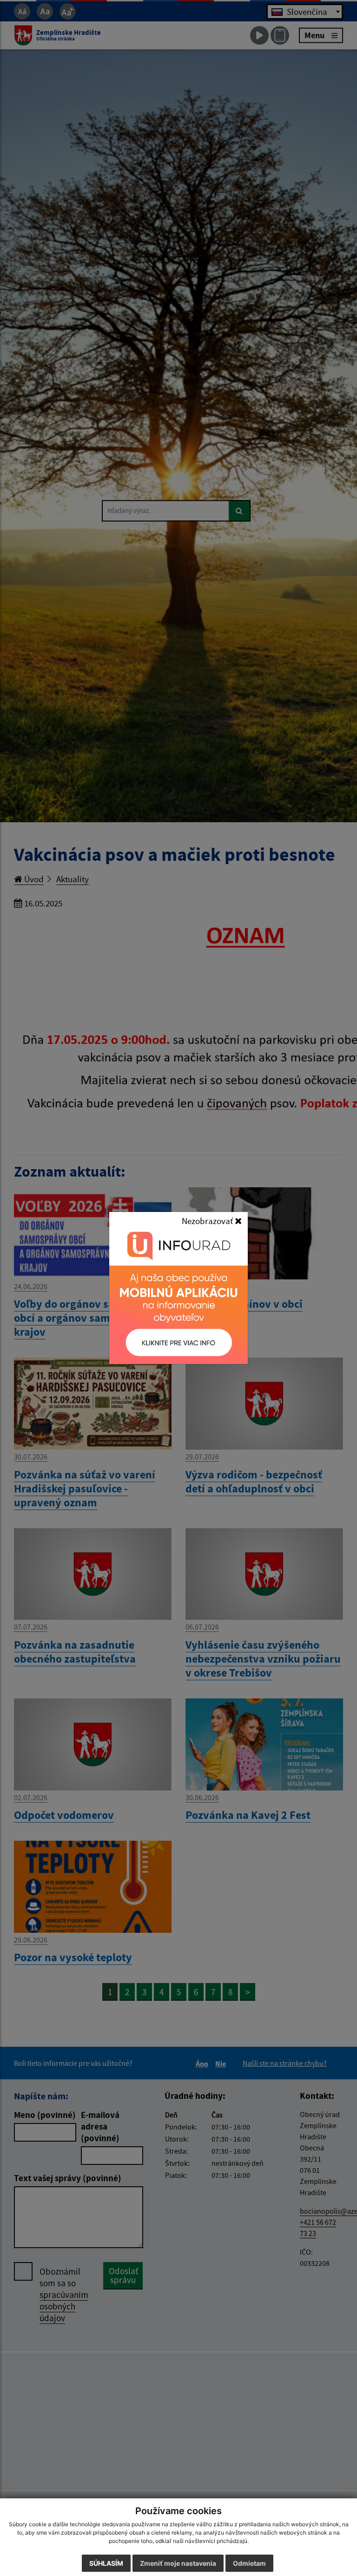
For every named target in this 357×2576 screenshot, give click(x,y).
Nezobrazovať (208, 1221)
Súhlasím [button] (106, 2563)
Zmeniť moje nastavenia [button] (178, 2563)
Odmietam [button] (249, 2563)
